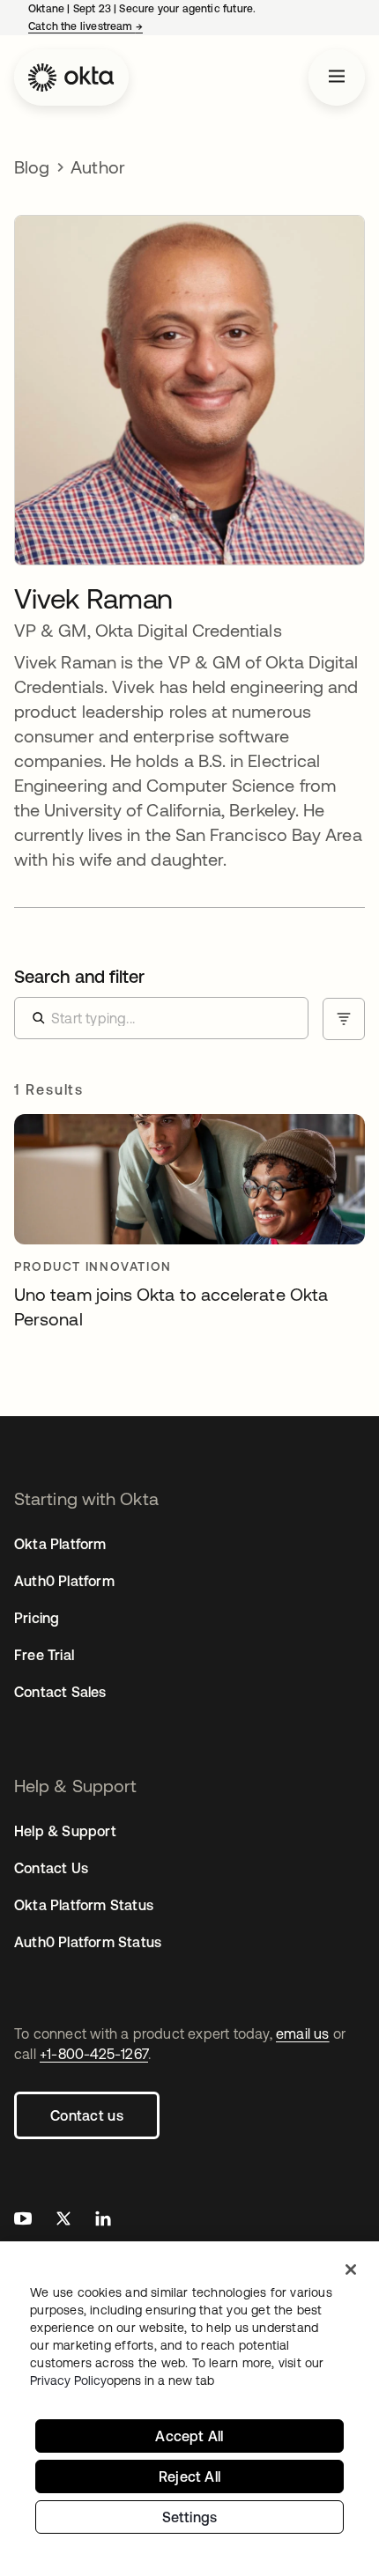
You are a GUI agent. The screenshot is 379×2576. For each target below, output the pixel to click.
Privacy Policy (122, 2380)
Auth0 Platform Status (88, 1942)
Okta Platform (60, 1544)
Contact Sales (60, 1692)
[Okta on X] (63, 2221)
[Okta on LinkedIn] (103, 2221)
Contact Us (51, 1868)
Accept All (189, 2436)
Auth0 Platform (64, 1581)
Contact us (87, 2115)
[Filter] (344, 1019)
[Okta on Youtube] (23, 2221)
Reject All (189, 2476)
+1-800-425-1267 (94, 2054)
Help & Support (65, 1831)
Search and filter (79, 976)
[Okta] (71, 78)
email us (303, 2033)
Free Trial (44, 1655)
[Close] (351, 2270)
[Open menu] (337, 78)
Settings (190, 2517)
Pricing (37, 1618)
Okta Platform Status (84, 1905)
